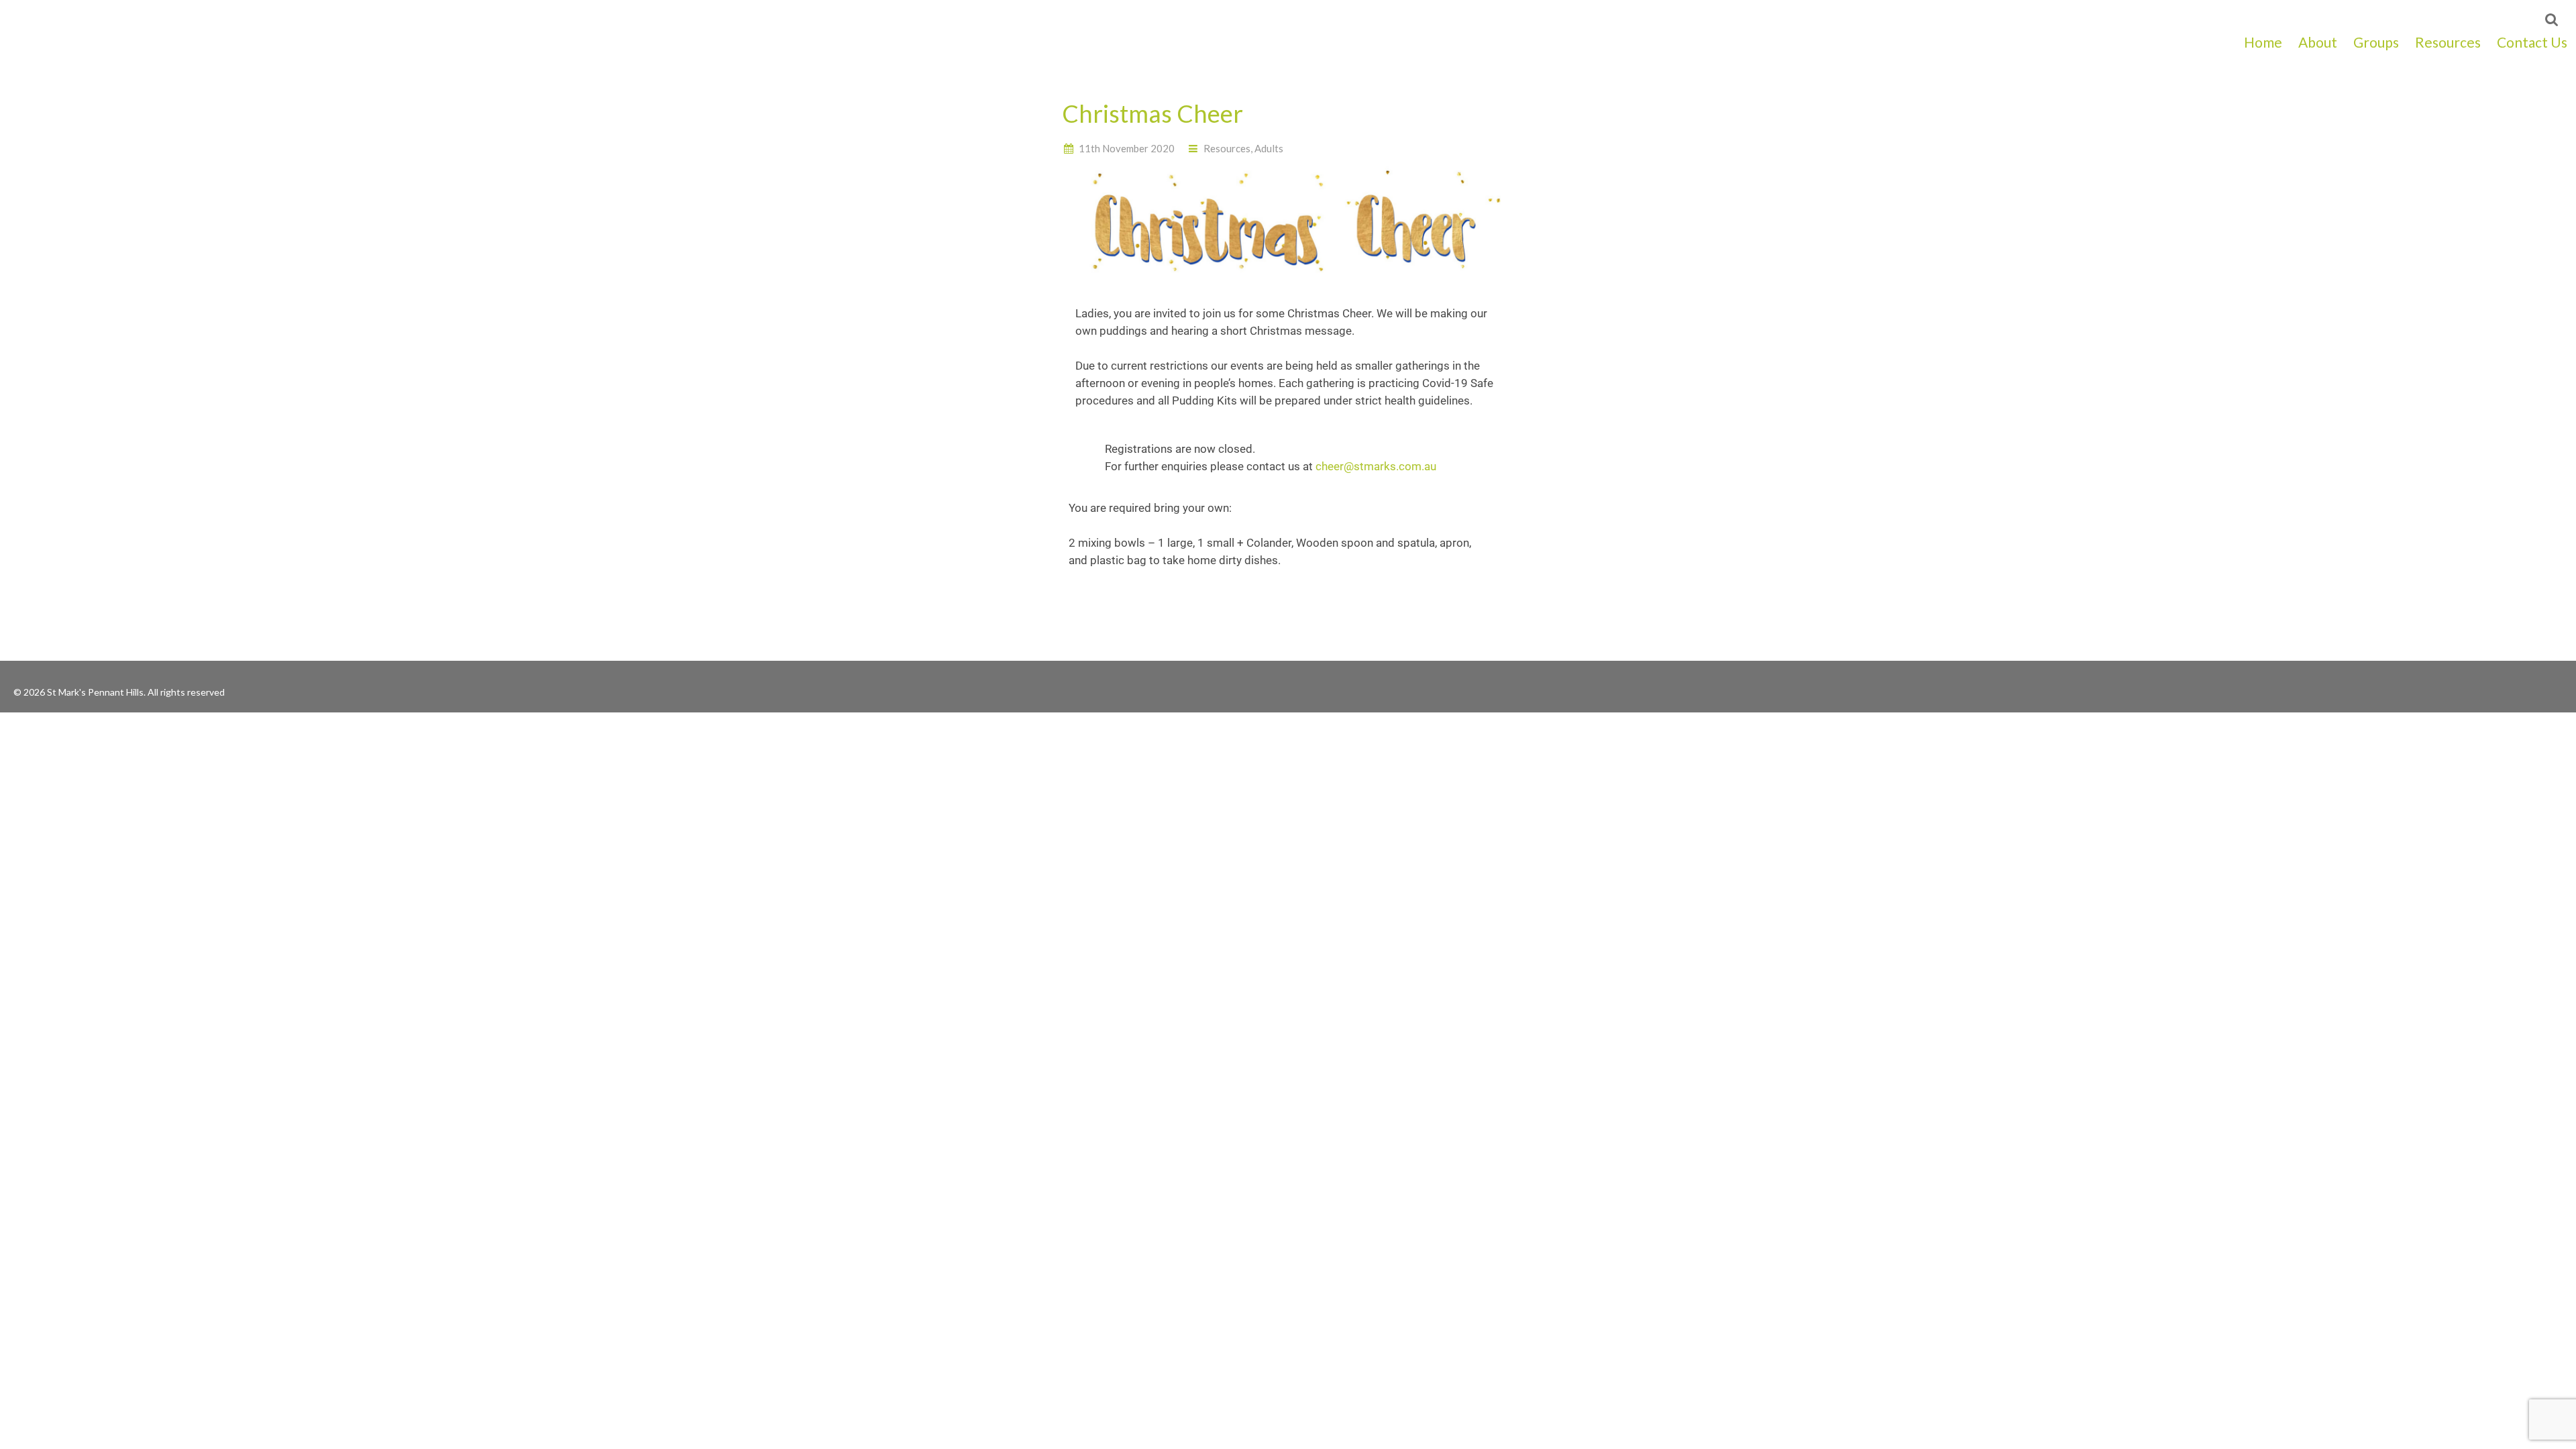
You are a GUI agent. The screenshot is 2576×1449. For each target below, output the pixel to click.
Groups (2376, 42)
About (2318, 42)
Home (2263, 42)
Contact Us (2532, 42)
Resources (2448, 42)
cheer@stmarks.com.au (1376, 466)
